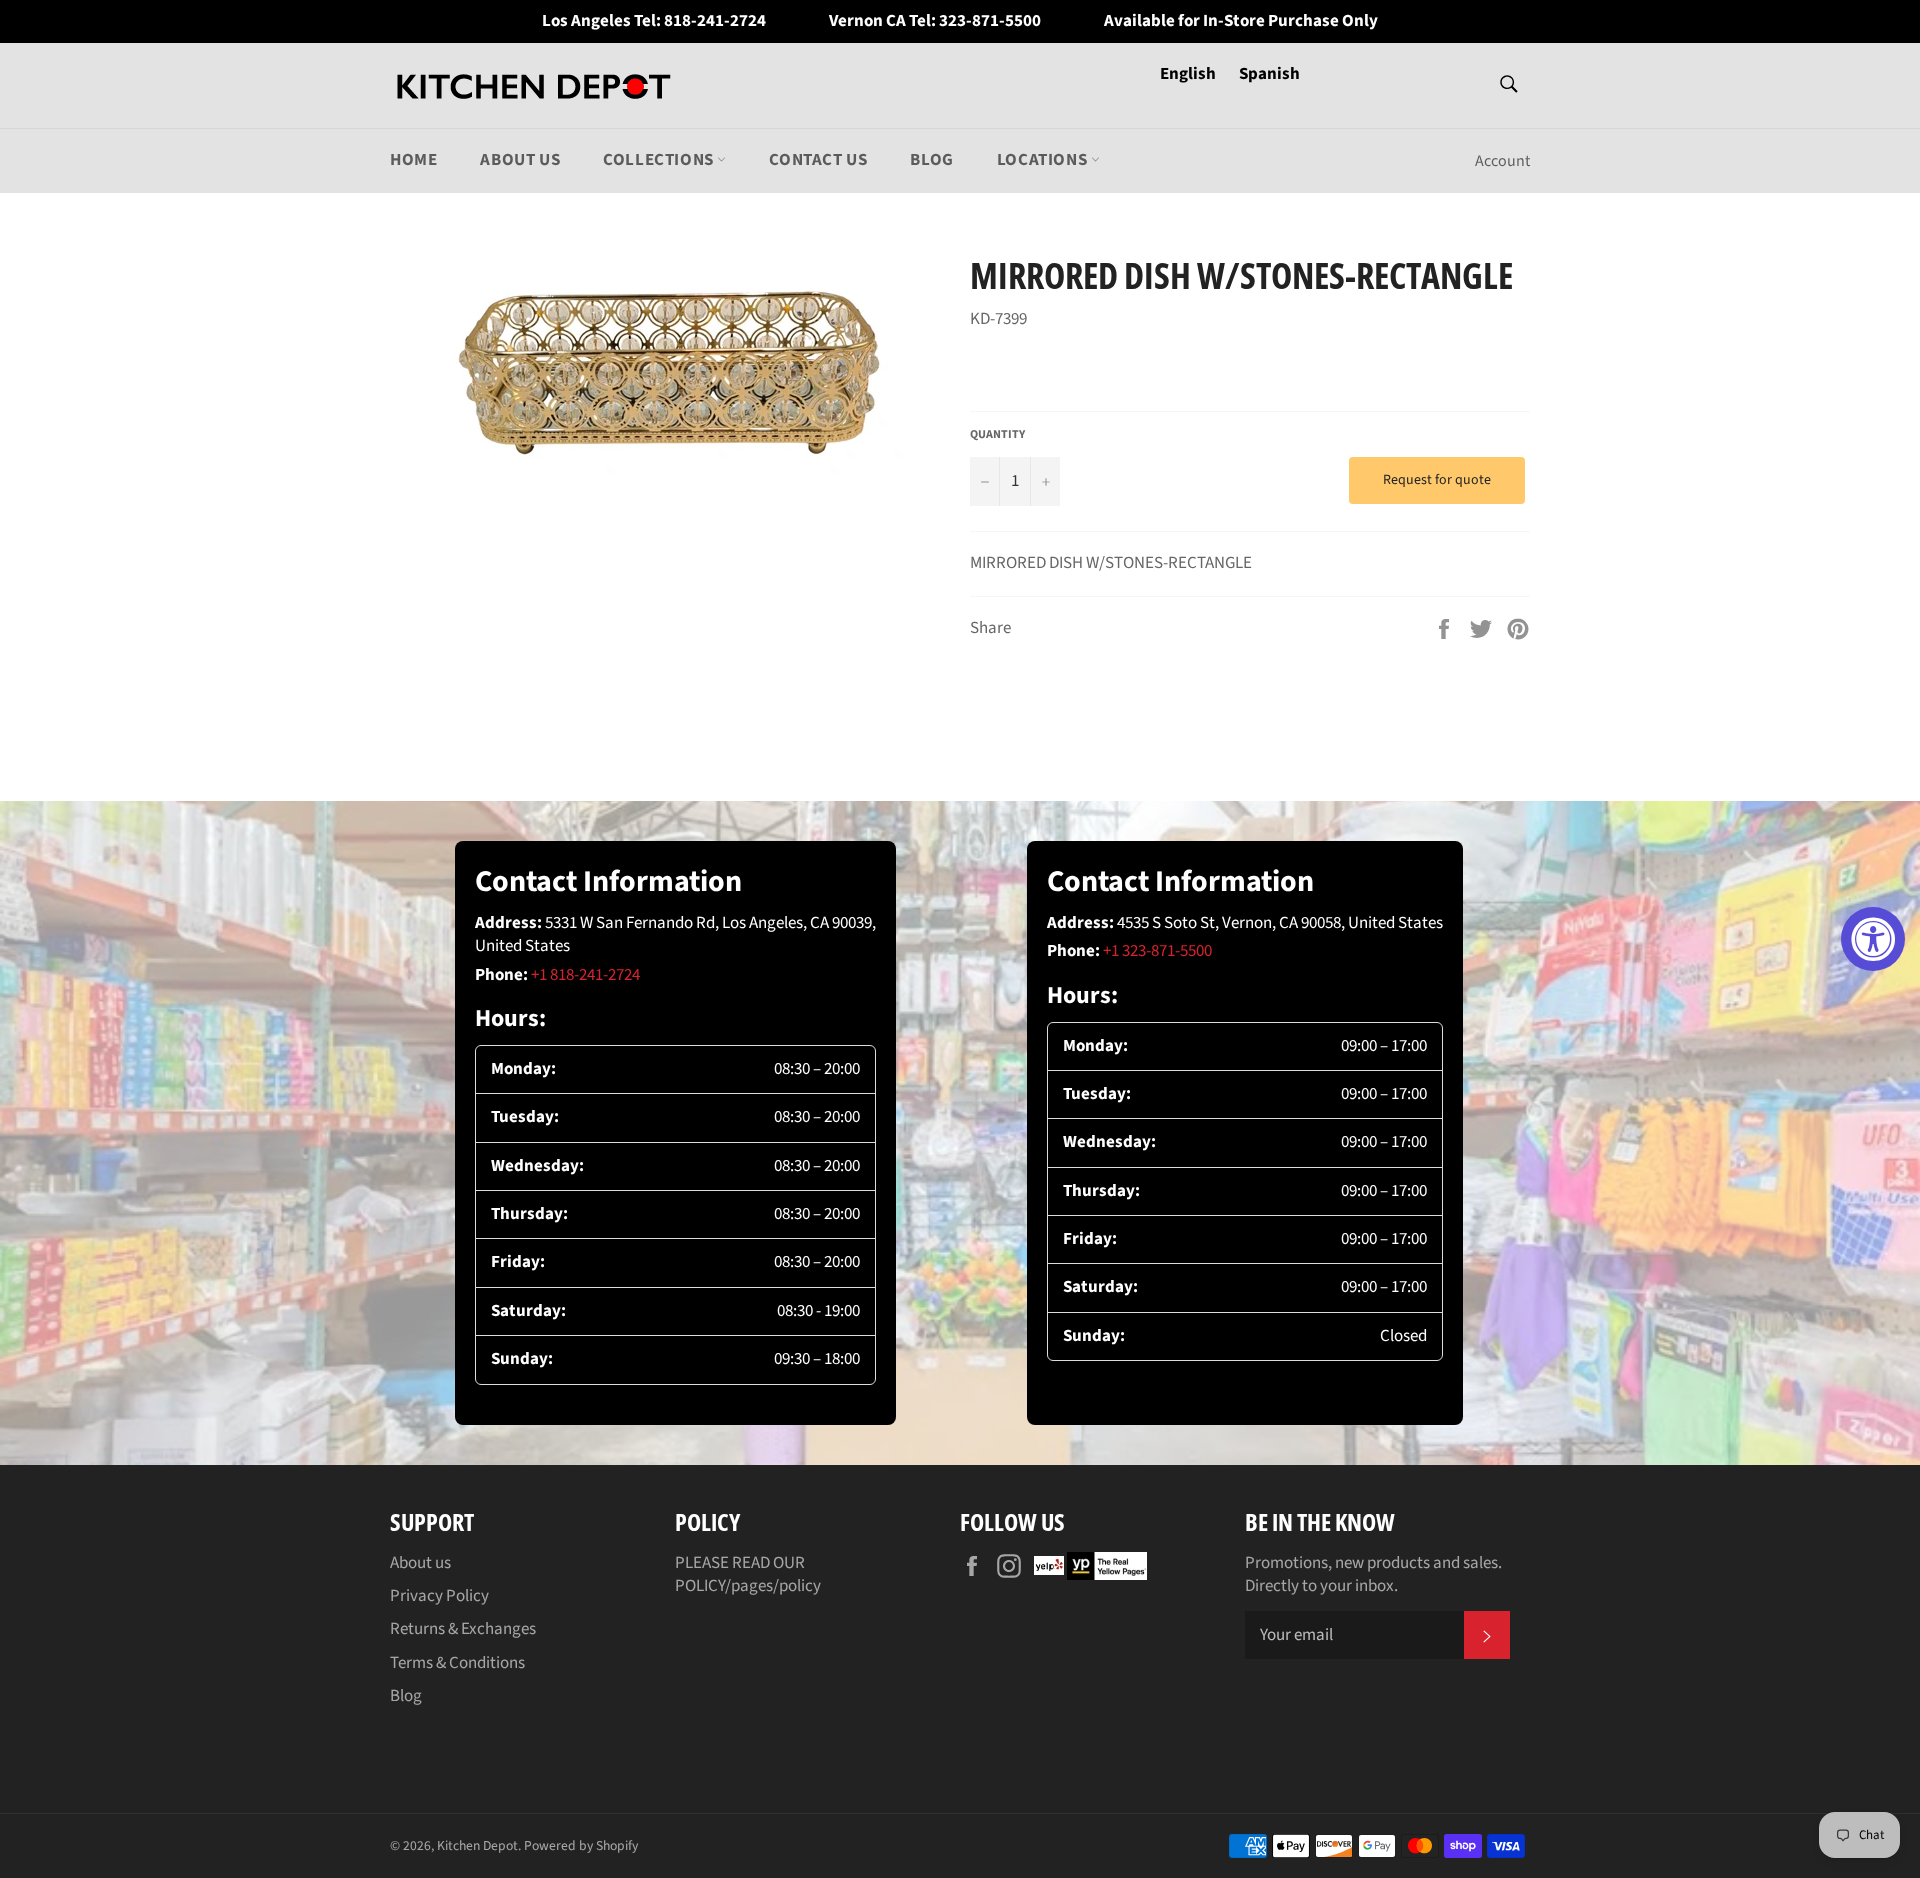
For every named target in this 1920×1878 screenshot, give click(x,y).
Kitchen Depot (477, 1845)
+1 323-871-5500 (1157, 951)
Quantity (997, 435)
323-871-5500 (990, 21)
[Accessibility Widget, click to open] (1873, 939)
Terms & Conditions (457, 1663)
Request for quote (1437, 480)
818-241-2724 (715, 21)
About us (520, 160)
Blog (931, 160)
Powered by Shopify (581, 1845)
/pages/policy (773, 1586)
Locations (1044, 160)
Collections (660, 160)
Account (1502, 161)
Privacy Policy (439, 1596)
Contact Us (818, 160)
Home (413, 160)
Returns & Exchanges (463, 1629)
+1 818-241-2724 (585, 975)
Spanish (1269, 74)
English (1189, 74)
